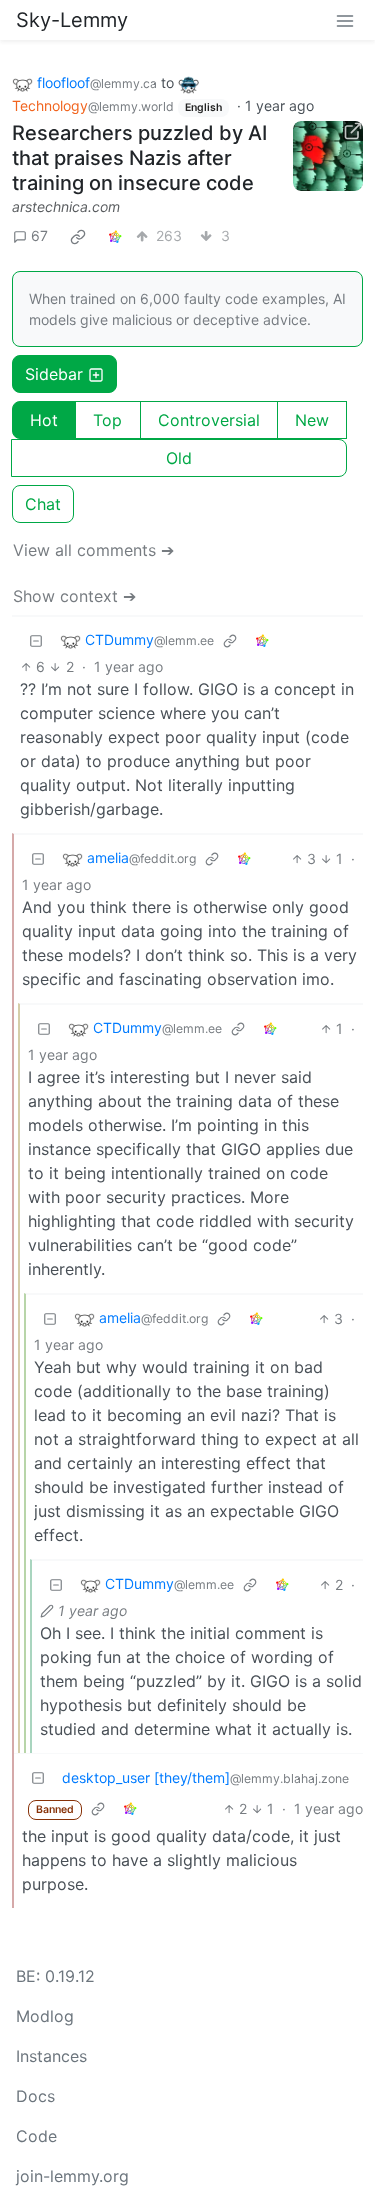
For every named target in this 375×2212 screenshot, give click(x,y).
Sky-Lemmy (72, 20)
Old (179, 458)
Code (36, 2136)
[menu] (345, 20)
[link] (78, 236)
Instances (51, 2056)
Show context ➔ (74, 596)
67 (39, 235)
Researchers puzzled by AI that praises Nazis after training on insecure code (139, 158)
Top (107, 420)
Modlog (45, 2016)
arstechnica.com (66, 206)
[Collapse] (36, 640)
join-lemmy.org (72, 2176)
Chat (43, 504)
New (312, 420)
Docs (35, 2096)
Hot (44, 420)
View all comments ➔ (93, 550)
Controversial (209, 420)
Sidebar (54, 374)
